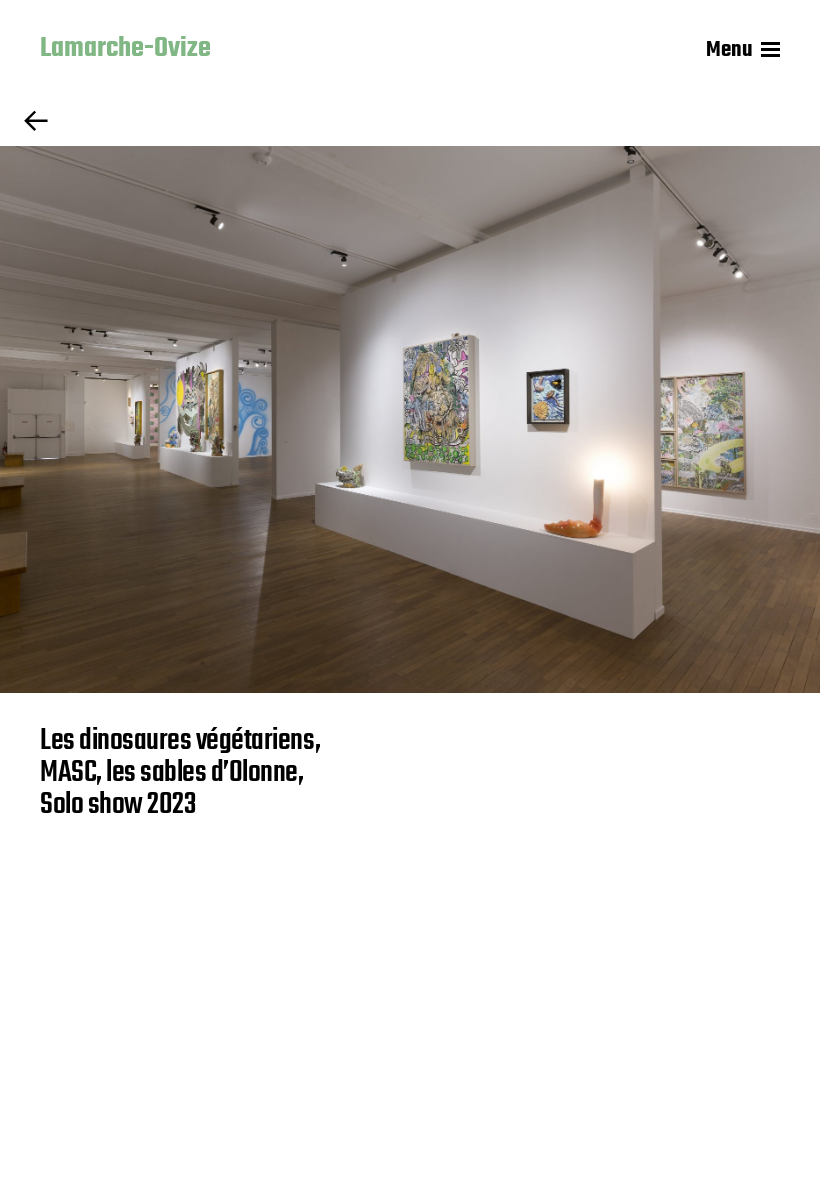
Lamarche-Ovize (125, 50)
